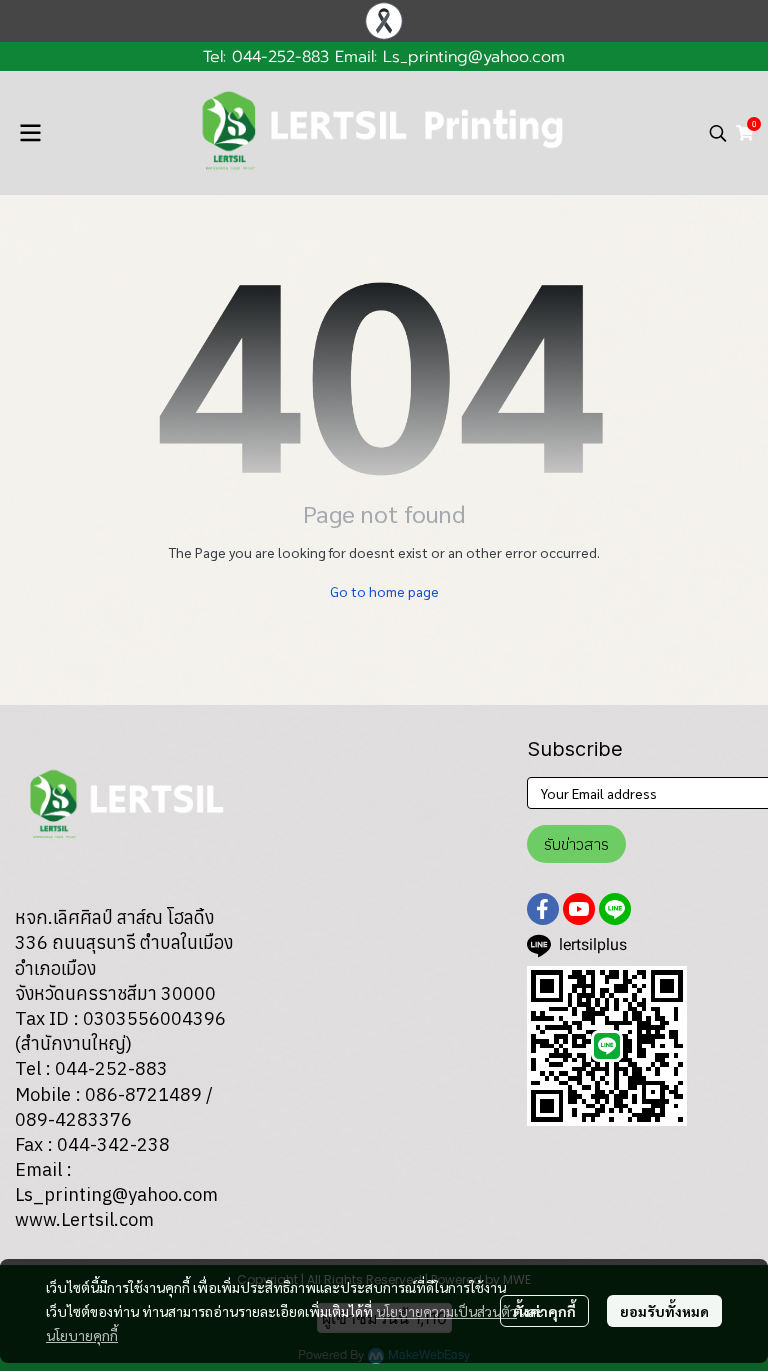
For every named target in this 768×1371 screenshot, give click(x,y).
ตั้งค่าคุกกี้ (544, 1311)
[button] (718, 133)
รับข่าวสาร (576, 844)
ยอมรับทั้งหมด (664, 1311)
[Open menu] (30, 133)
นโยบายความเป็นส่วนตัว (446, 1311)
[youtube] (579, 909)
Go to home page (384, 591)
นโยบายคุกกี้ (82, 1335)
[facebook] (543, 909)
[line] (615, 909)
